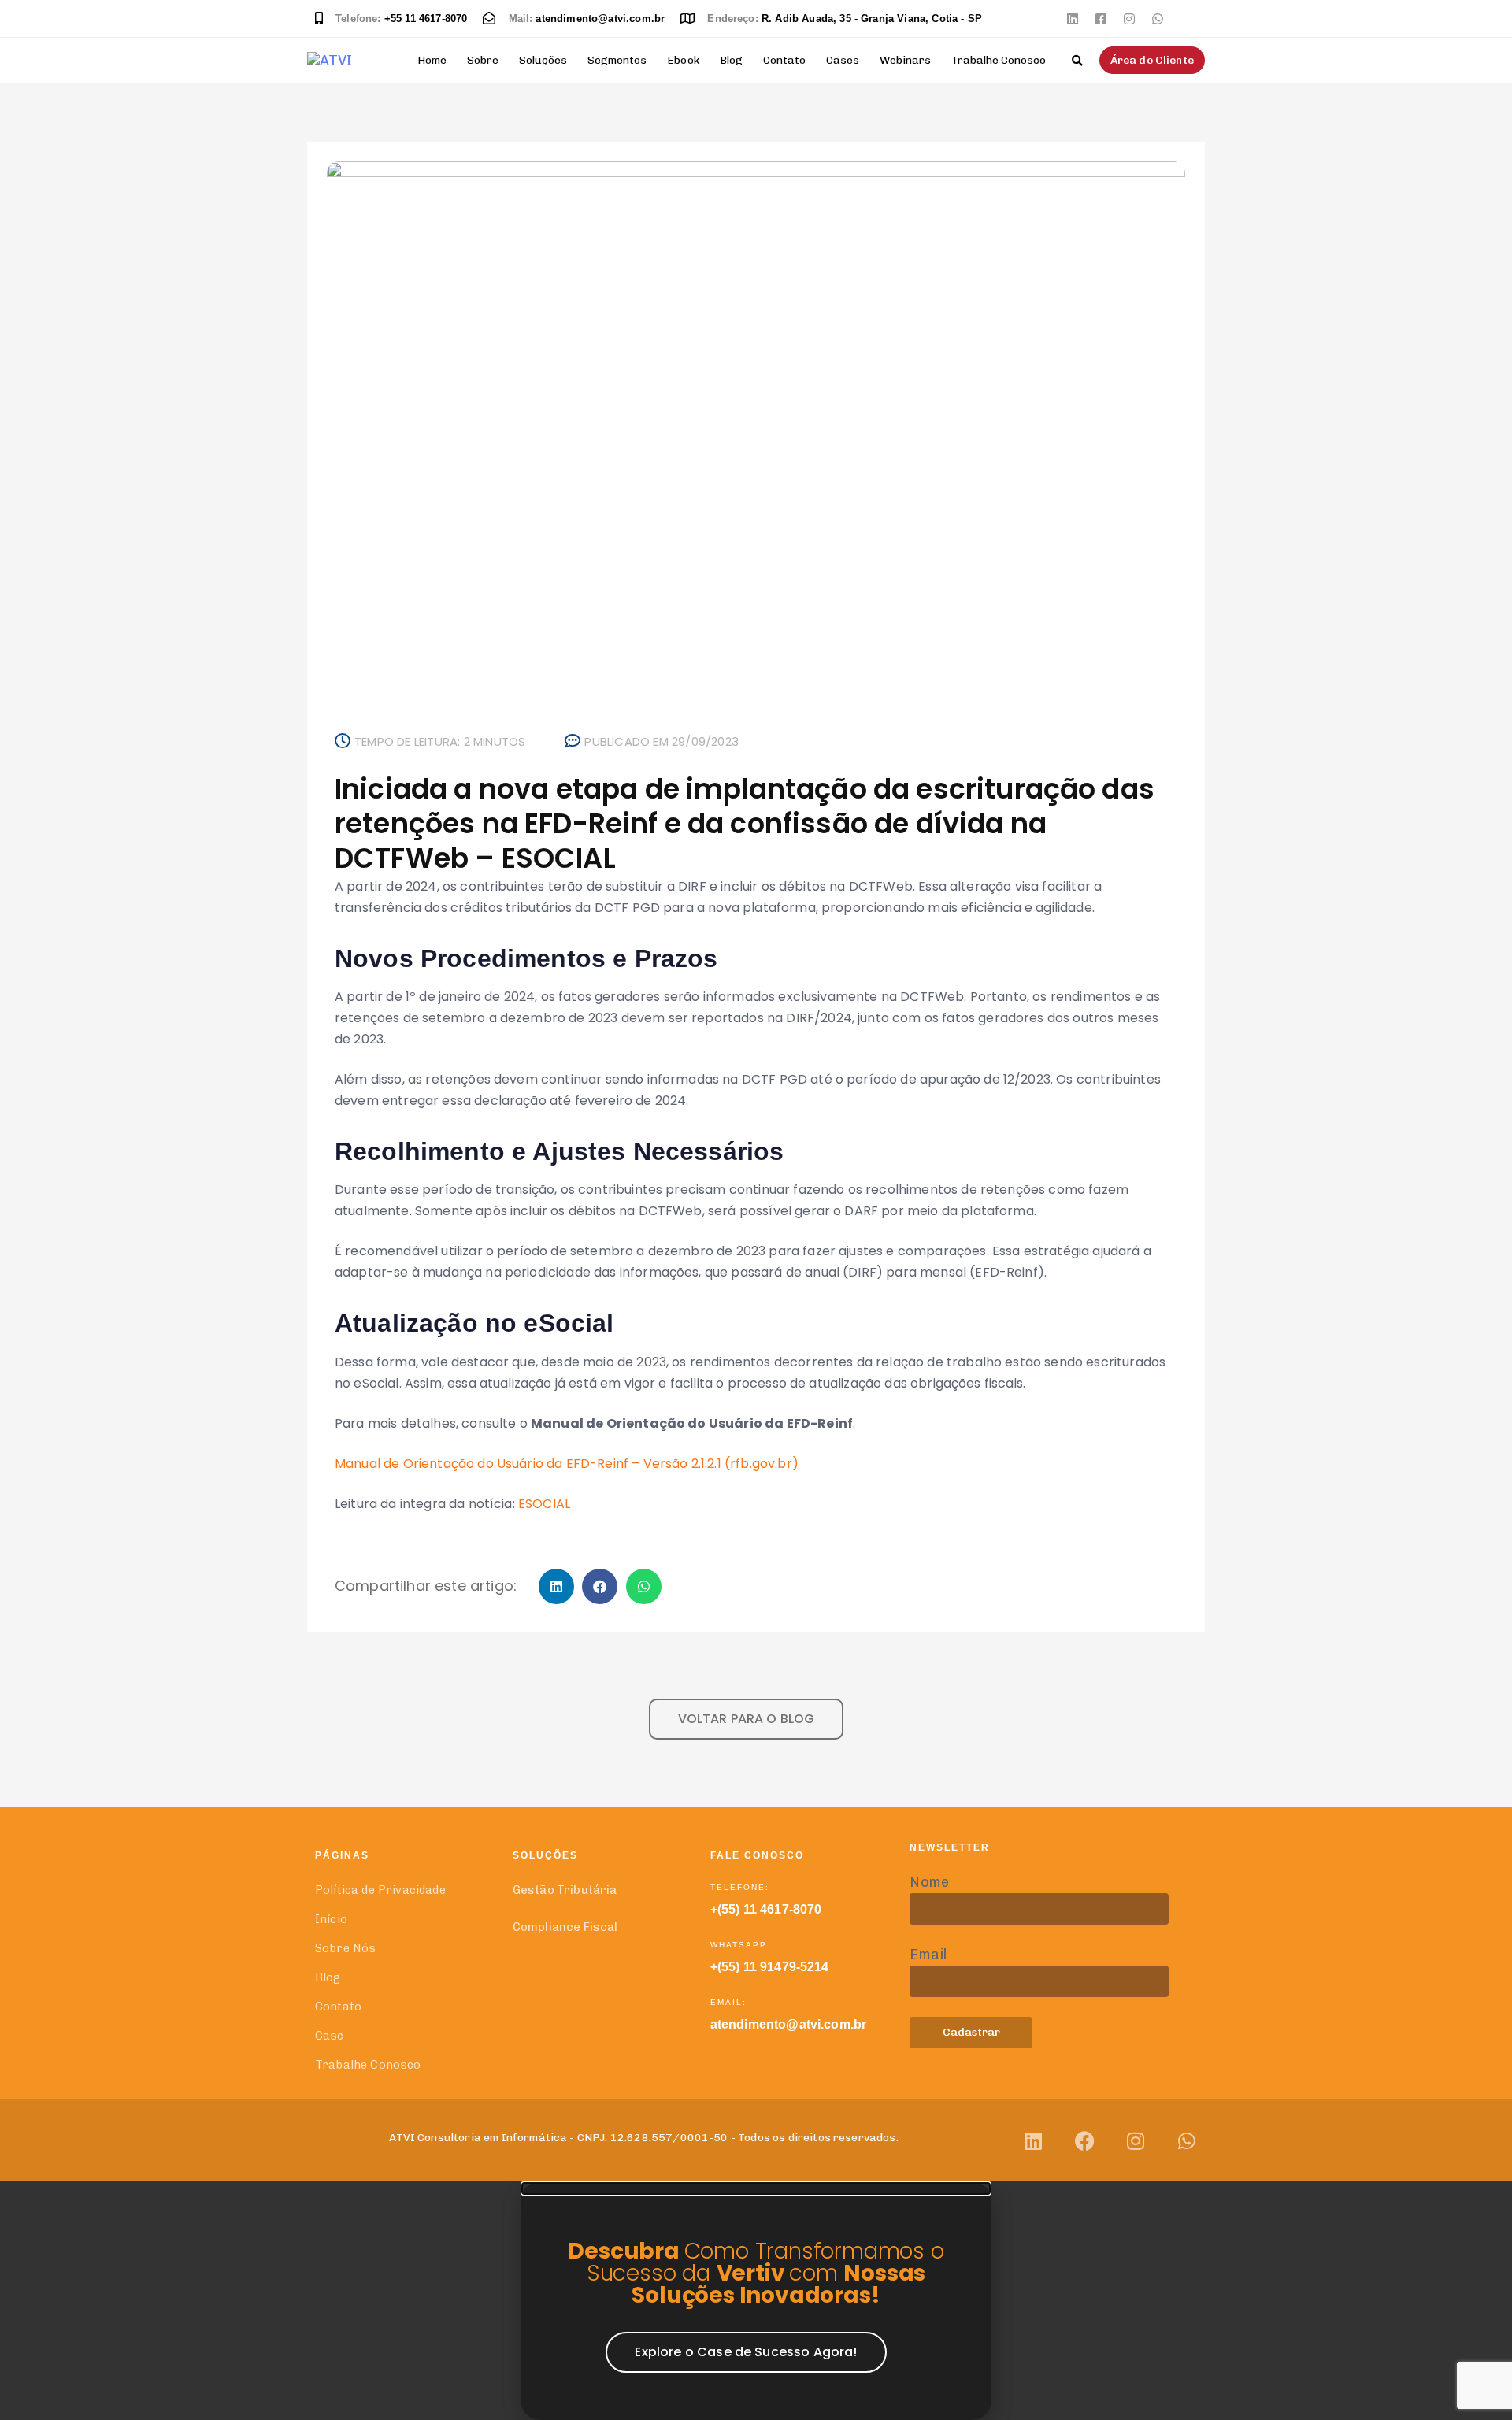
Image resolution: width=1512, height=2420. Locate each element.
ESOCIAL (544, 1504)
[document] (756, 2301)
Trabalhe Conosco (999, 60)
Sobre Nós (345, 1948)
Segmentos (617, 60)
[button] (1077, 61)
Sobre (483, 60)
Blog (731, 60)
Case (330, 2036)
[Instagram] (1129, 19)
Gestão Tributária (565, 1890)
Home (432, 60)
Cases (843, 60)
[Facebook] (1085, 2141)
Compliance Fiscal (565, 1927)
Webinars (905, 60)
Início (331, 1919)
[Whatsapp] (1158, 19)
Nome (929, 1882)
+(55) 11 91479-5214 (770, 1967)
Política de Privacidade (380, 1890)
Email (928, 1955)
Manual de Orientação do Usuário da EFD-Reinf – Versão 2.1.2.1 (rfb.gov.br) (567, 1464)
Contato (784, 60)
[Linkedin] (1073, 19)
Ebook (683, 60)
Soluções (543, 60)
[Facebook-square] (1101, 19)
